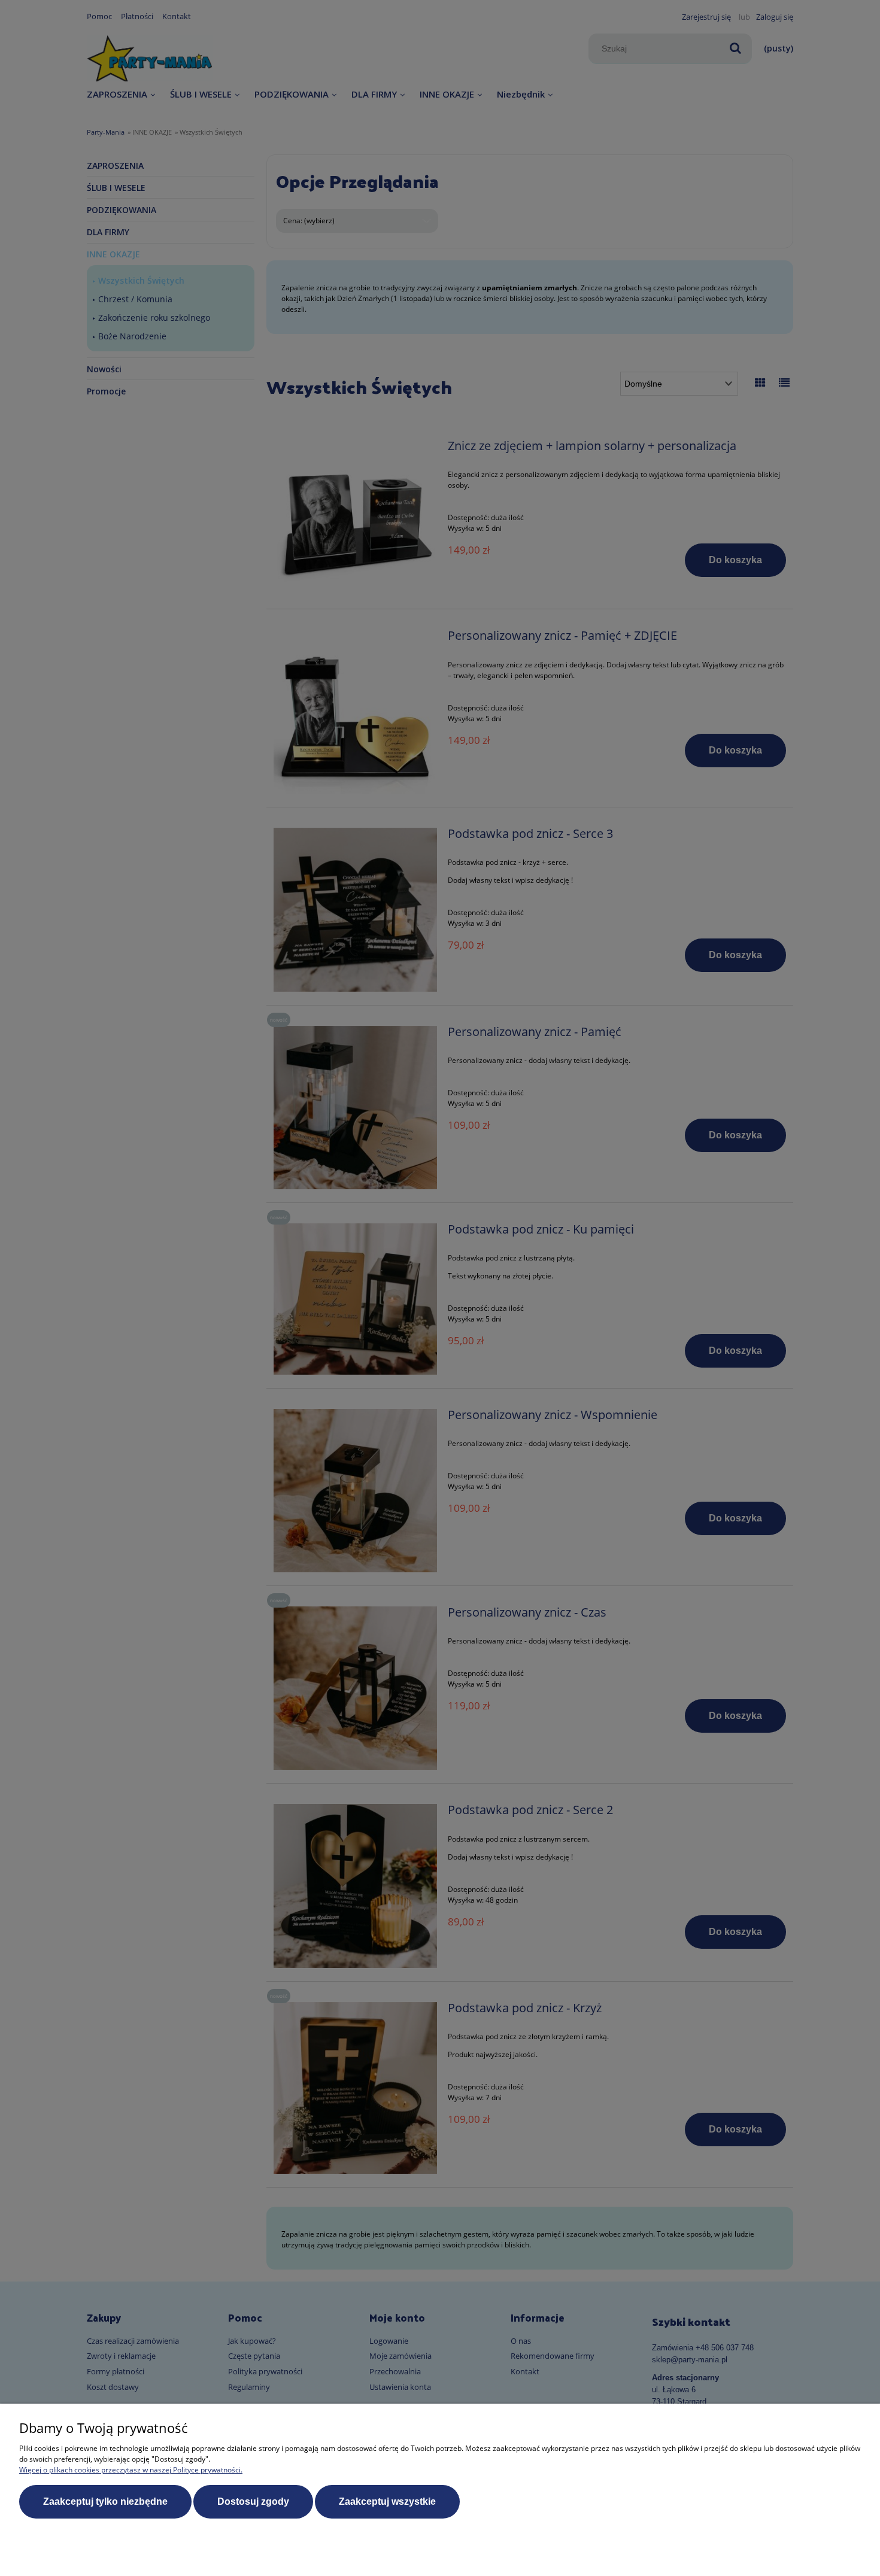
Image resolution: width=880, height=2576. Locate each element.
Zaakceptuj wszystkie (387, 2501)
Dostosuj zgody (253, 2501)
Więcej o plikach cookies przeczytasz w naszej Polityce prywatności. (131, 2470)
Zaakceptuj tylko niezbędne (105, 2501)
